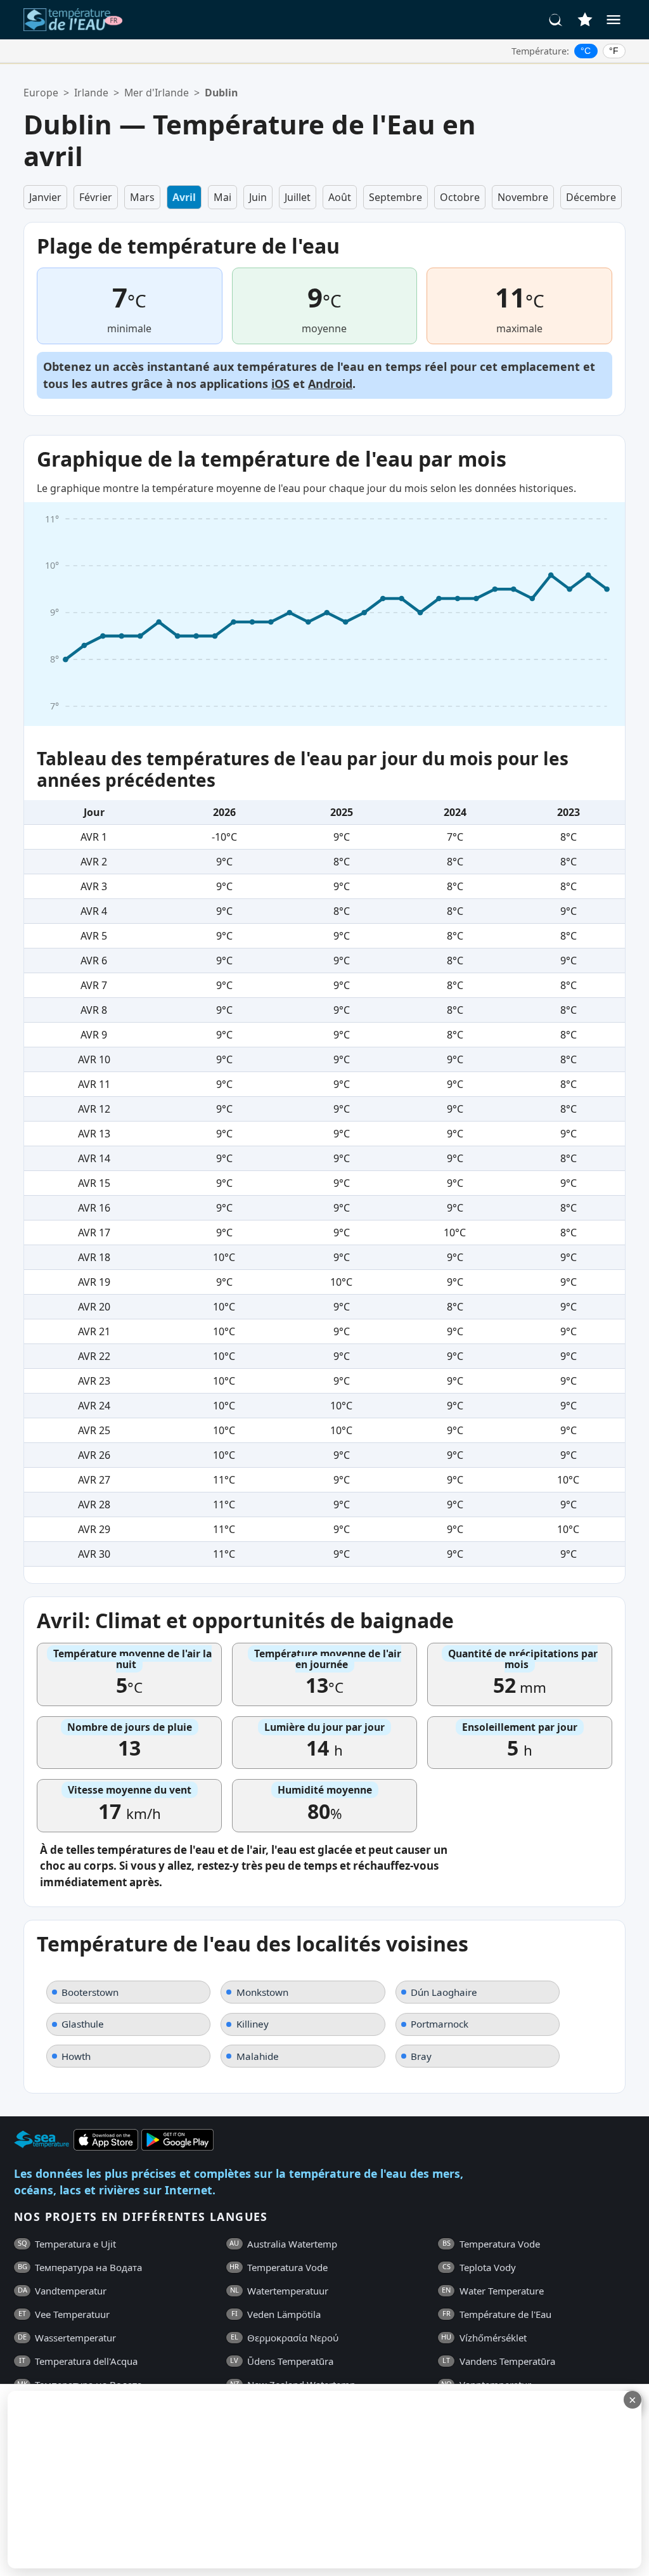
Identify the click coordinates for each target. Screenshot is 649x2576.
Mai (222, 197)
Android (330, 384)
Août (340, 197)
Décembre (591, 197)
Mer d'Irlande (157, 93)
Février (96, 197)
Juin (258, 197)
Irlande (91, 93)
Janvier (45, 197)
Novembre (523, 197)
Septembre (395, 197)
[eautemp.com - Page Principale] (73, 20)
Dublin (221, 93)
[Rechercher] (556, 20)
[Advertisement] (309, 2480)
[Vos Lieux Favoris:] (585, 20)
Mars (142, 197)
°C (586, 51)
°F (614, 51)
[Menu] (614, 20)
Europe (41, 93)
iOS (280, 384)
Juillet (298, 197)
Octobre (460, 197)
